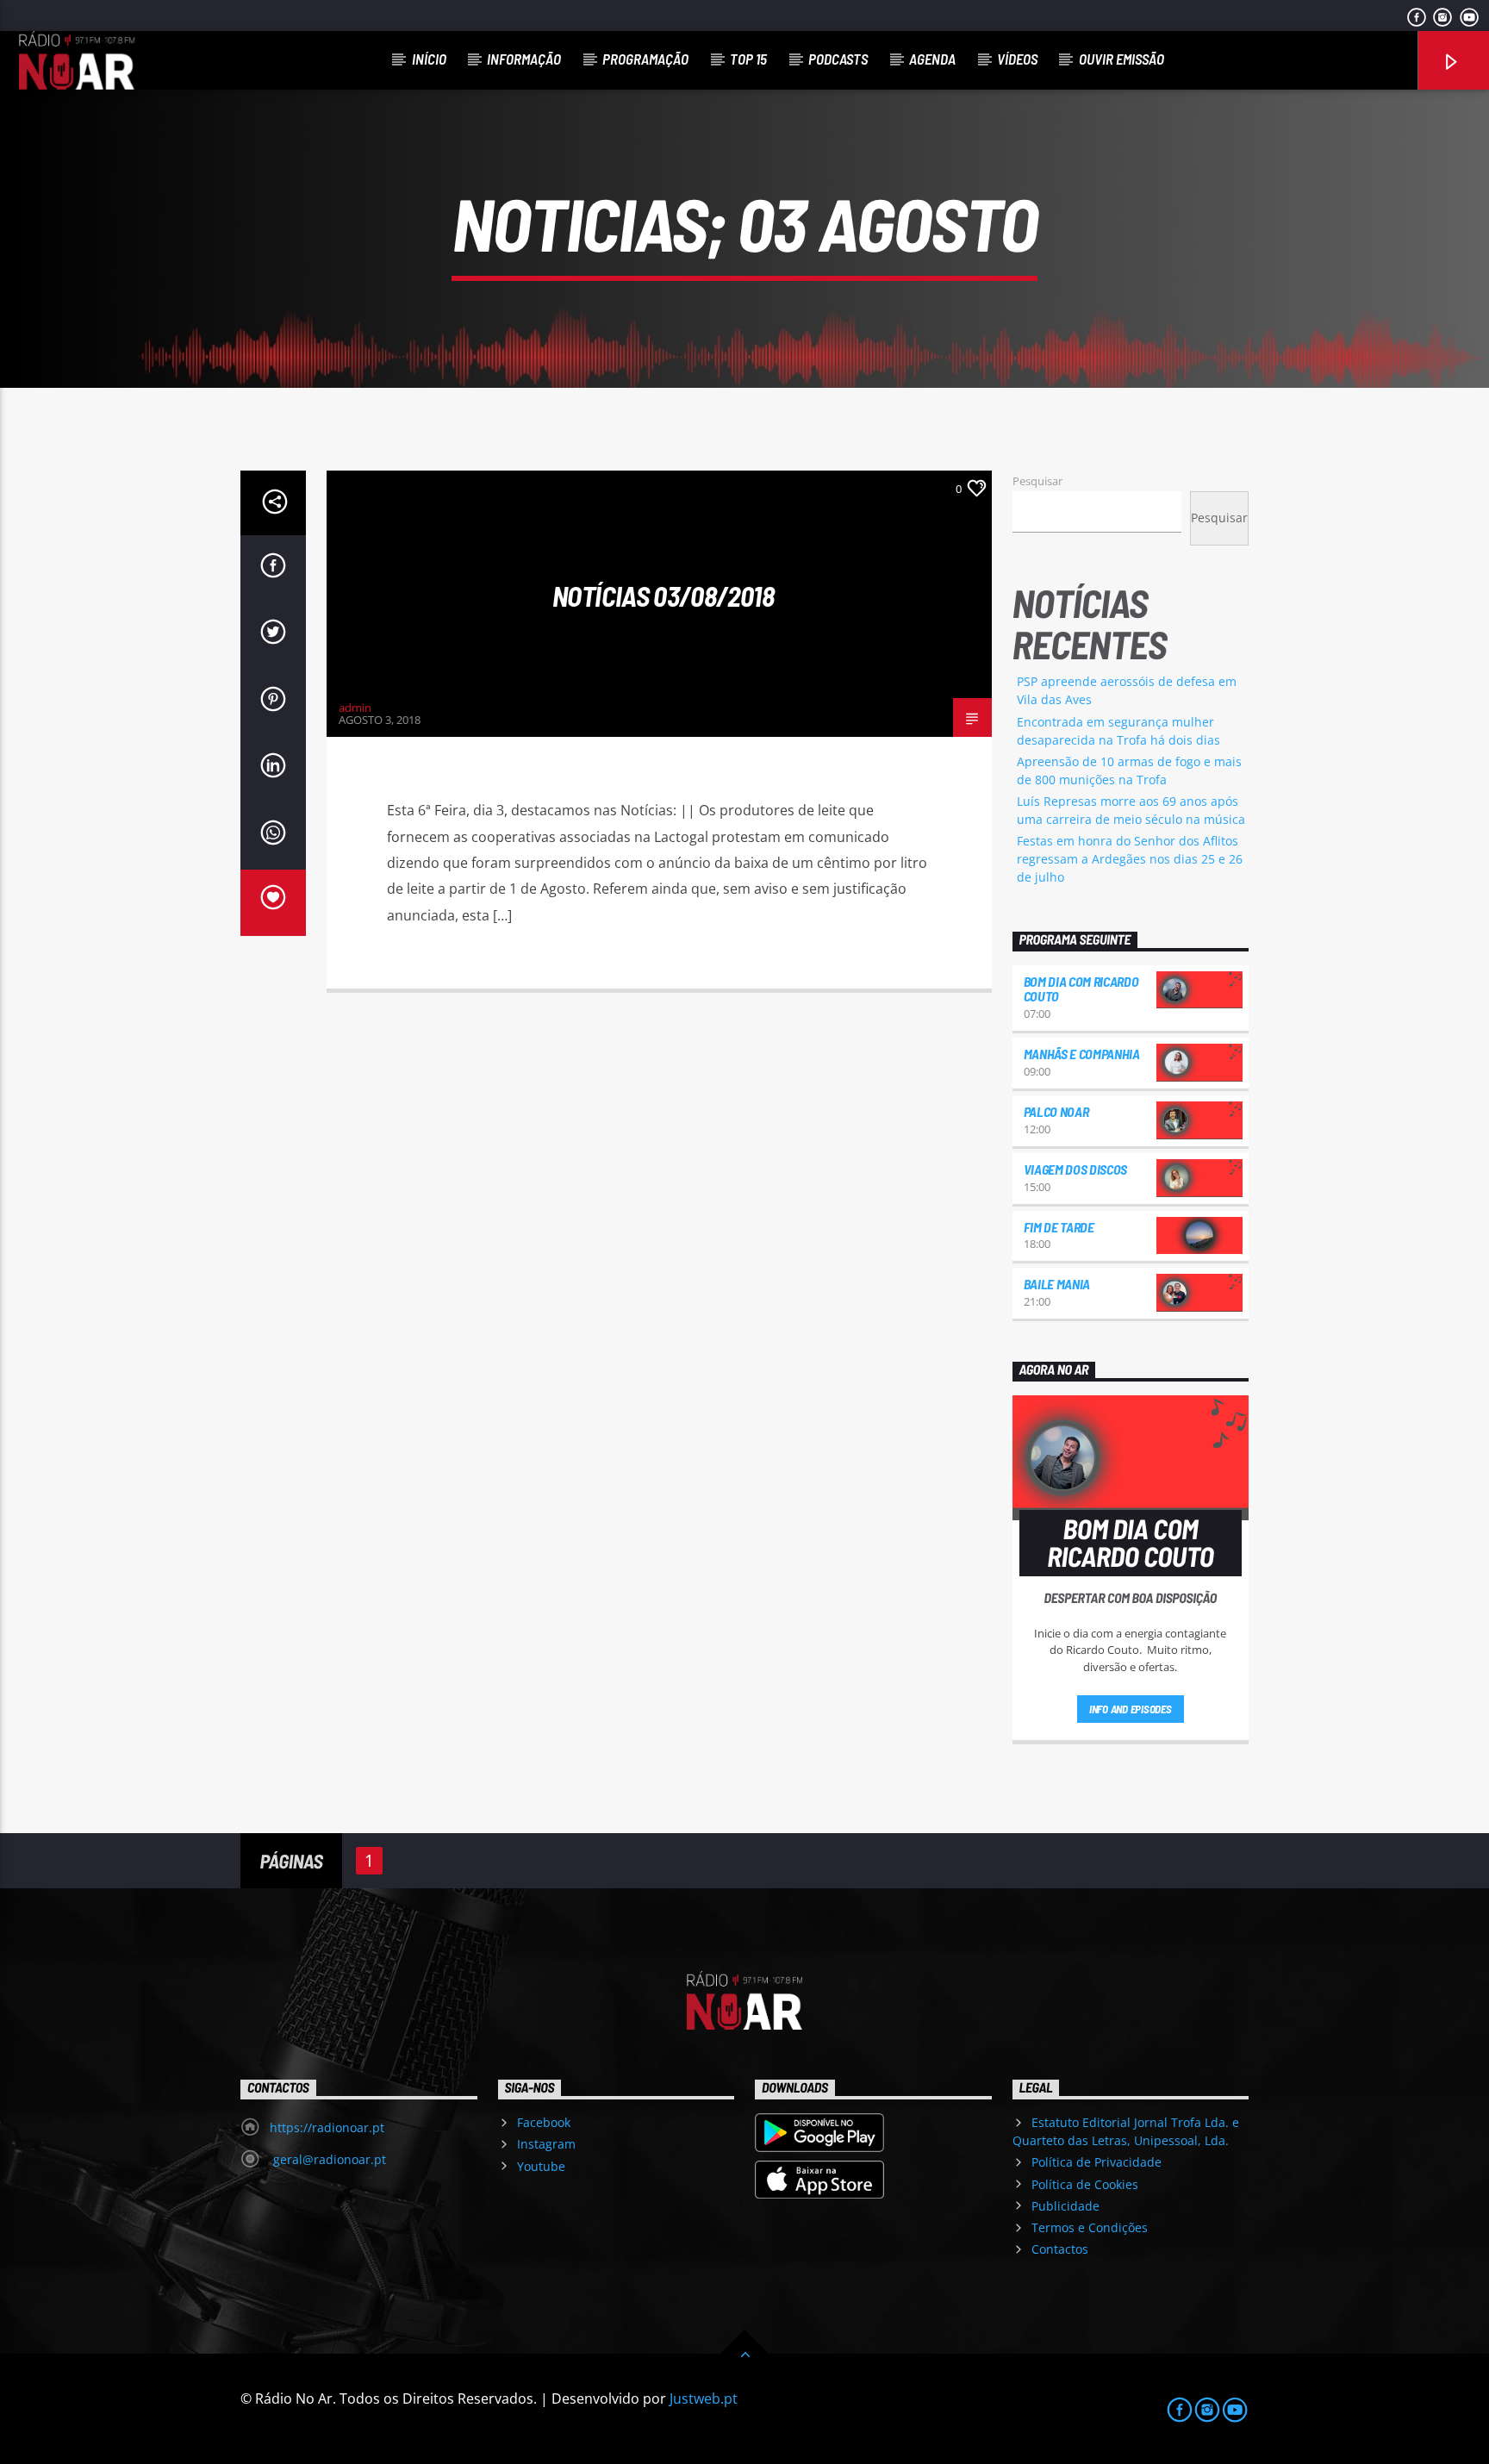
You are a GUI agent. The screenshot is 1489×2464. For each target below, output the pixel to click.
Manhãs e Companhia (1082, 1054)
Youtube (541, 2166)
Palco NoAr (1056, 1111)
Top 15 (748, 59)
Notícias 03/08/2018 (663, 596)
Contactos (1060, 2249)
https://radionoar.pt (327, 2127)
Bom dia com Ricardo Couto (1081, 989)
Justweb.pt (704, 2399)
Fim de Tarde (1059, 1227)
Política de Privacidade (1097, 2162)
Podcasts (838, 59)
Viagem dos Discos (1076, 1169)
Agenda (932, 59)
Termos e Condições (1090, 2227)
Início (429, 59)
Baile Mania (1057, 1284)
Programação (645, 59)
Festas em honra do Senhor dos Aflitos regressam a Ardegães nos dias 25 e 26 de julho (1130, 859)
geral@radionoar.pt (328, 2159)
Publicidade (1065, 2206)
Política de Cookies (1085, 2184)
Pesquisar (1037, 481)
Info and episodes (1131, 1709)
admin (355, 708)
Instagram (546, 2144)
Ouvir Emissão (1121, 59)
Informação (524, 59)
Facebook (544, 2122)
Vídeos (1017, 59)
